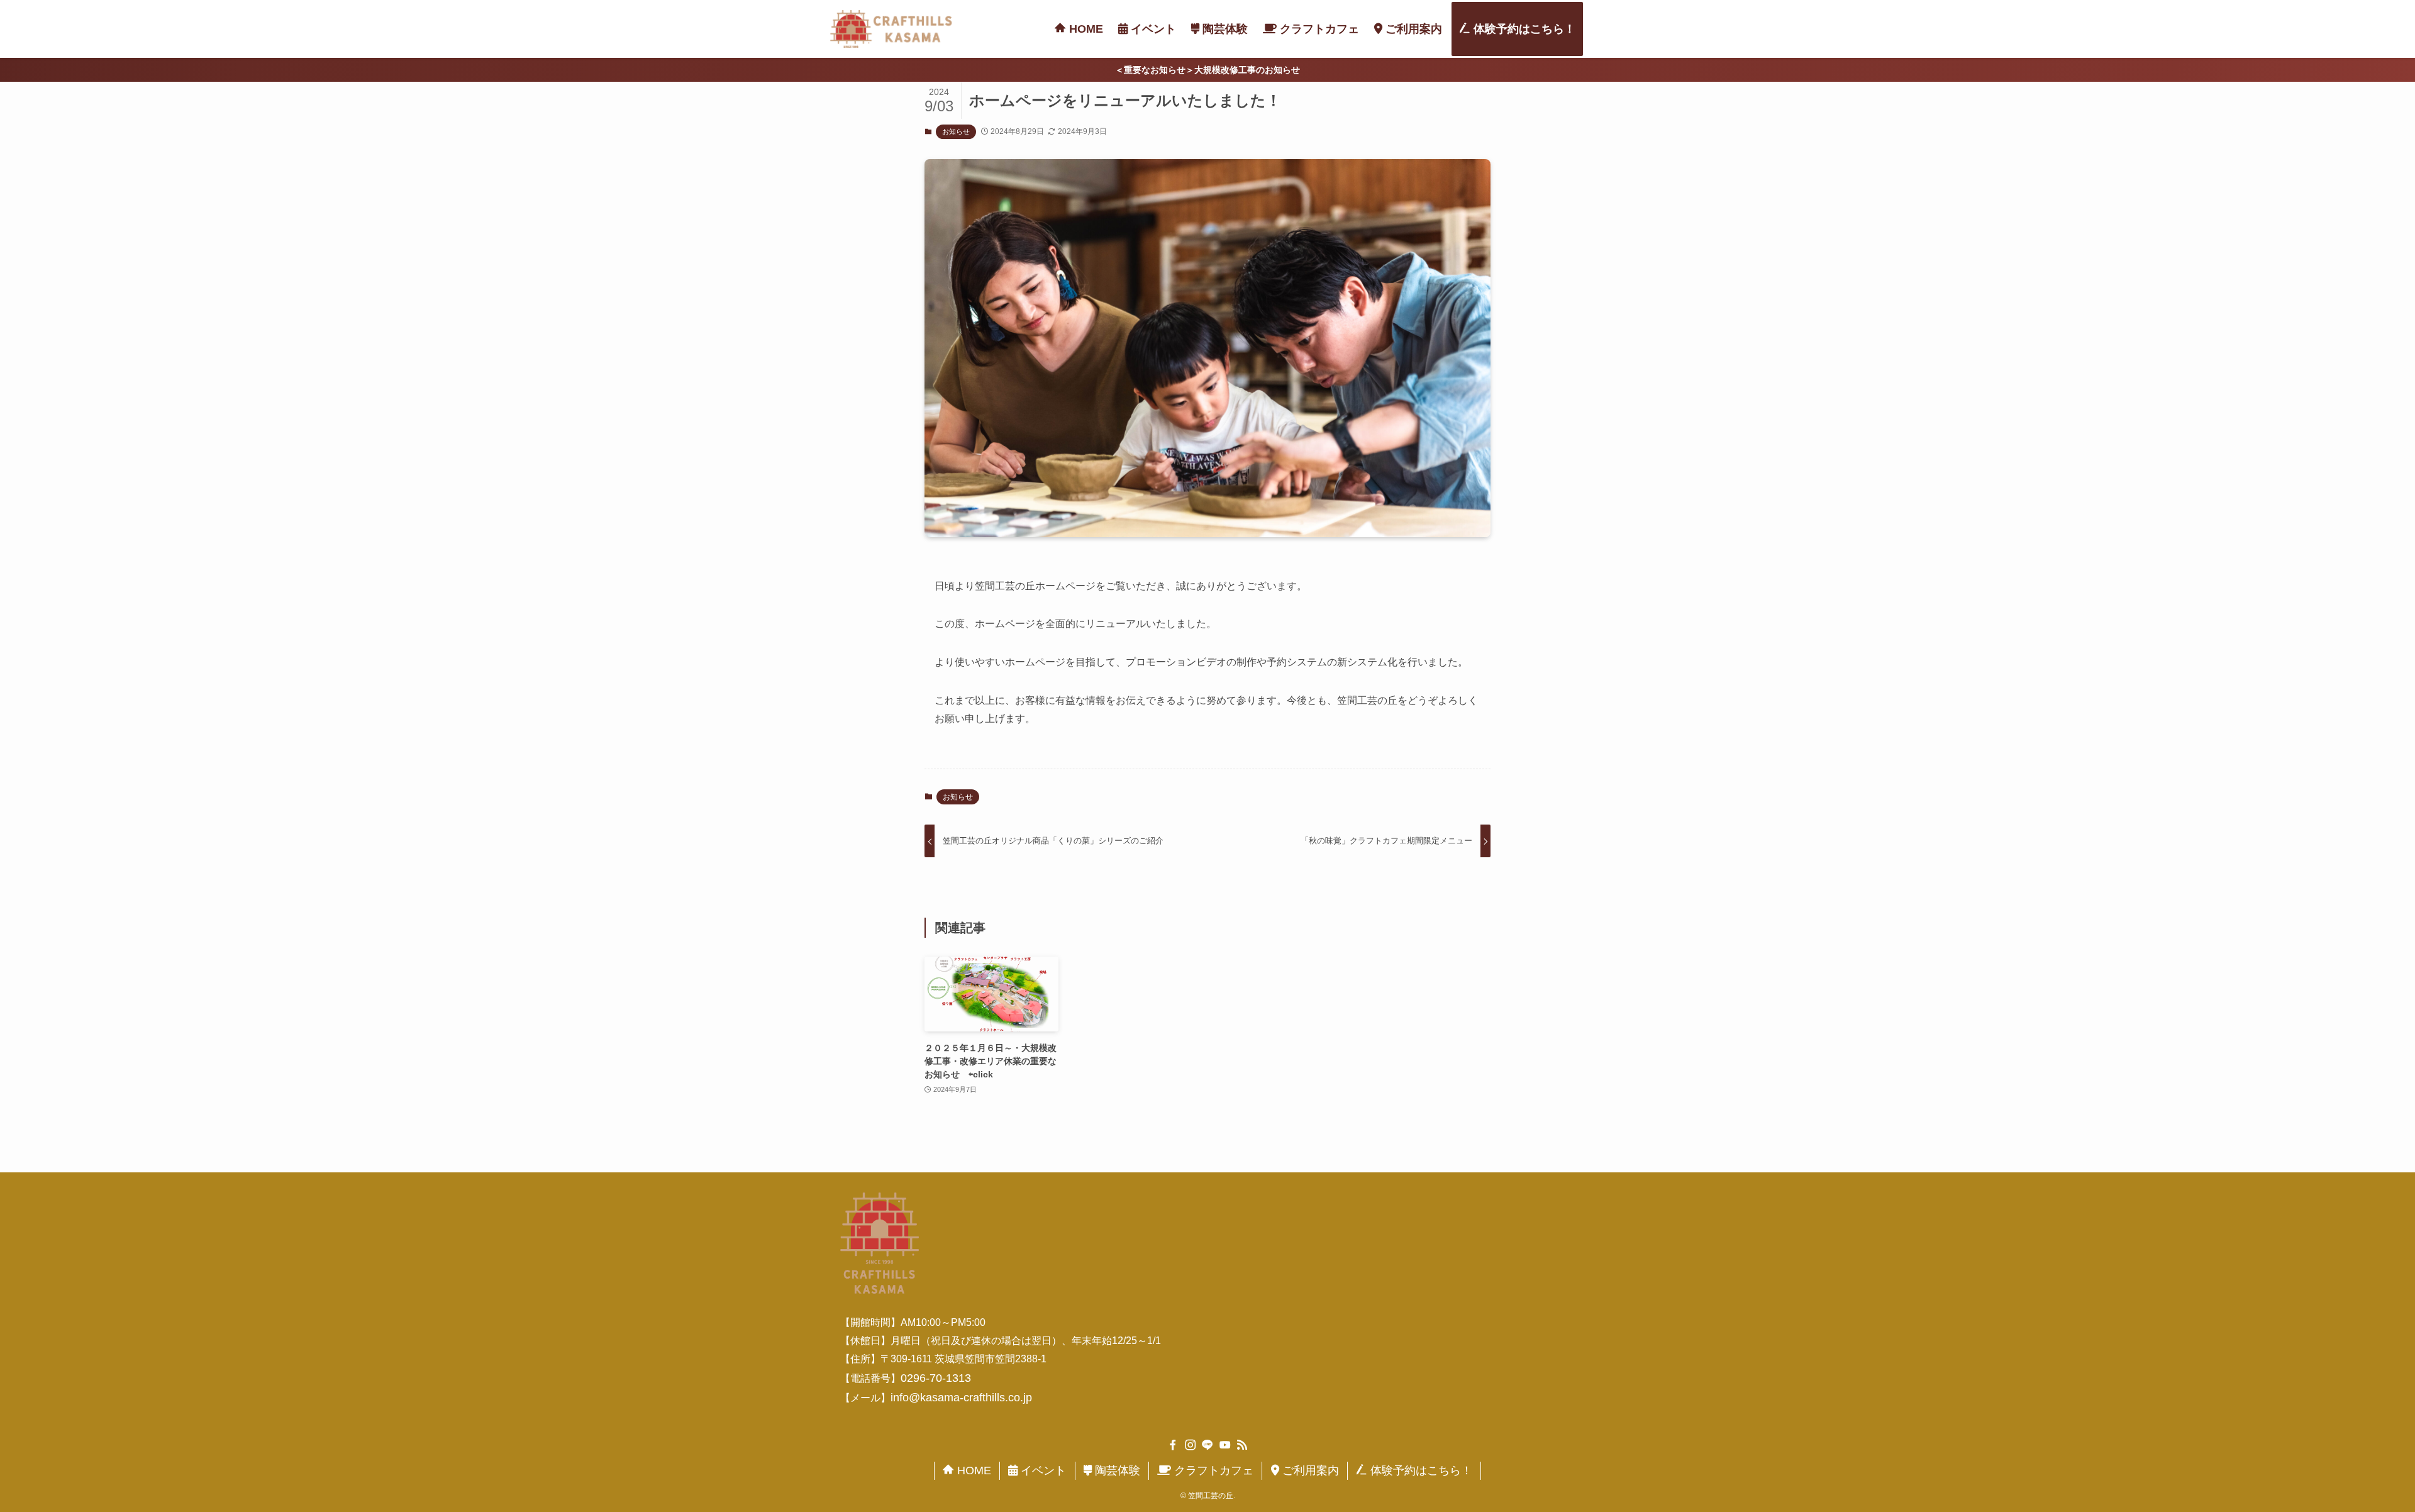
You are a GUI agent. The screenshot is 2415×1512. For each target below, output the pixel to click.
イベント (1042, 1470)
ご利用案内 (1309, 1470)
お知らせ (956, 131)
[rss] (1242, 1445)
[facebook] (1173, 1445)
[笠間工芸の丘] (891, 29)
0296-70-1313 (936, 1378)
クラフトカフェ (1212, 1470)
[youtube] (1225, 1445)
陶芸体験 (1116, 1470)
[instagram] (1191, 1445)
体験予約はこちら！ (1420, 1470)
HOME (973, 1470)
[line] (1207, 1445)
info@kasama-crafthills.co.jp (961, 1398)
